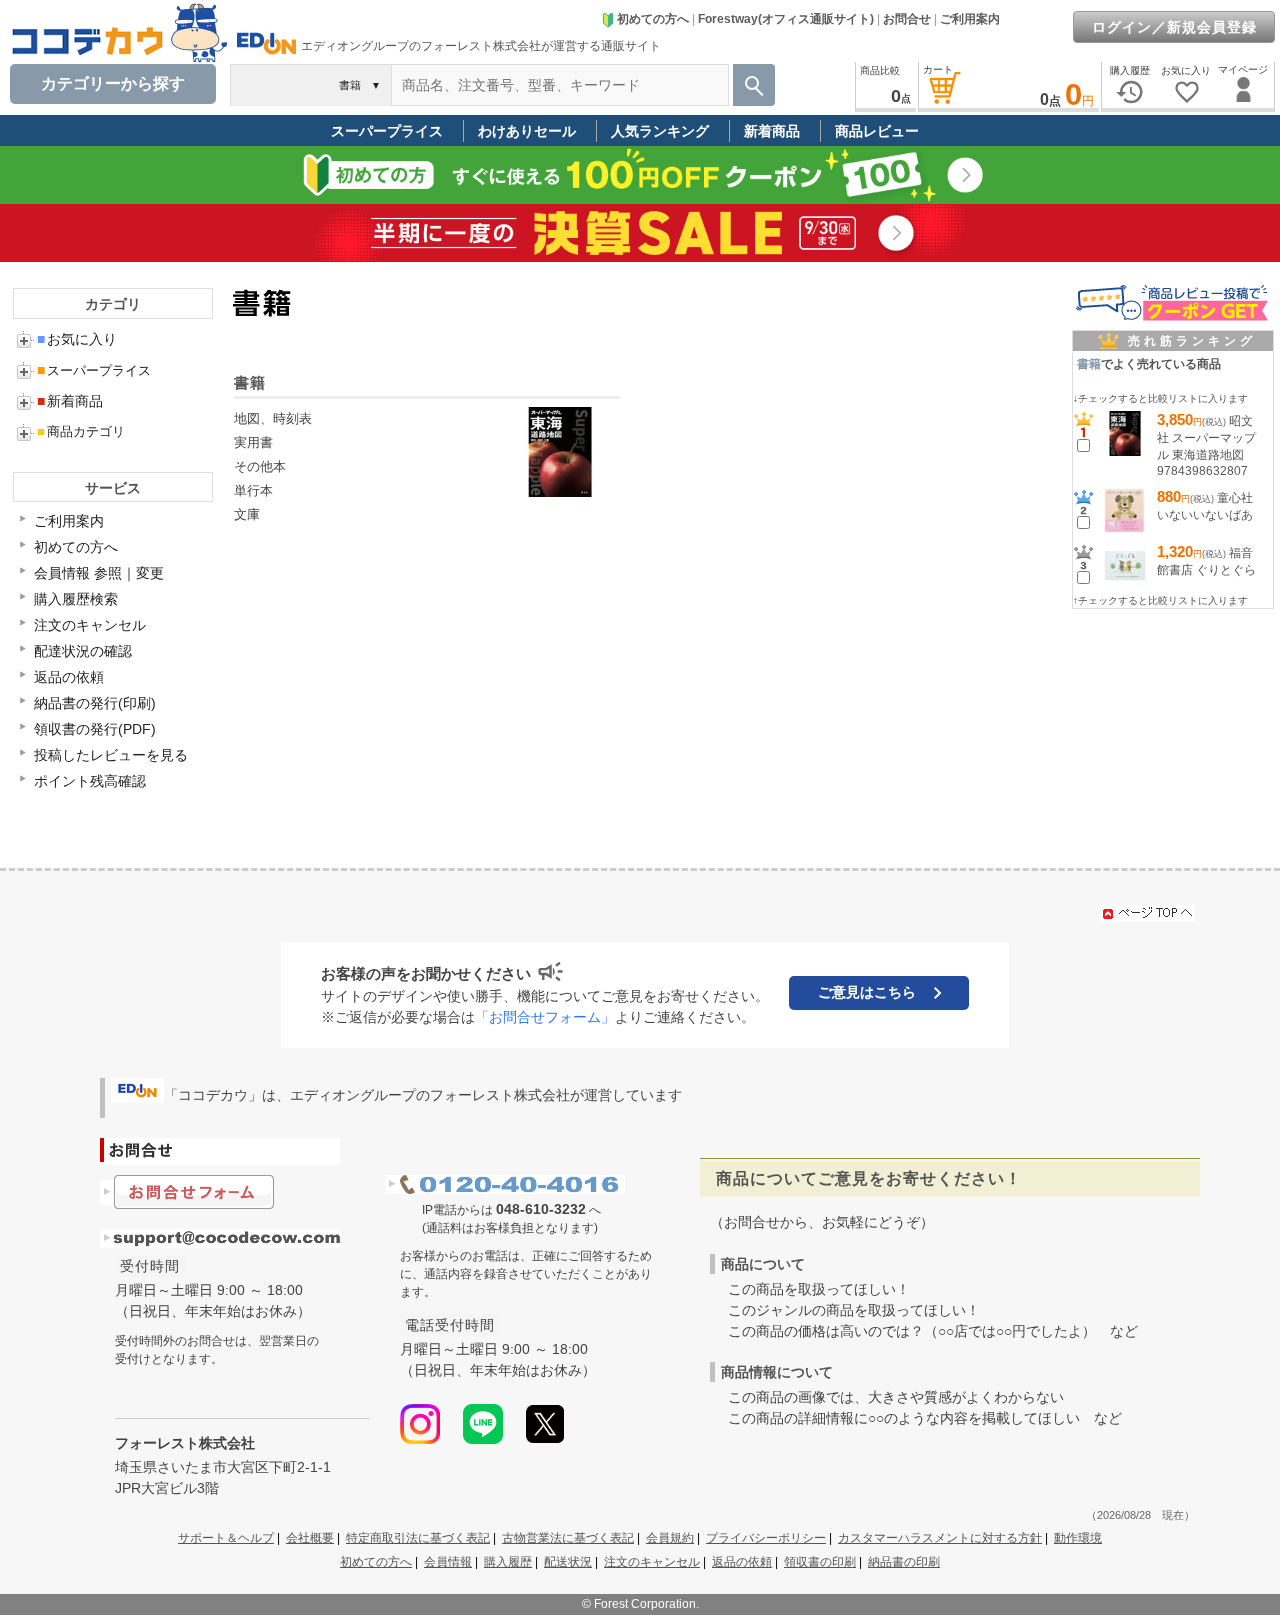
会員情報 (448, 1562)
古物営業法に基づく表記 (568, 1538)
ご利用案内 (970, 19)
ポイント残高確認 (90, 781)
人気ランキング (660, 131)
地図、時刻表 (273, 418)
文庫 (247, 514)
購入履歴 (508, 1562)
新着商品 (772, 131)
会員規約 (670, 1538)
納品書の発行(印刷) (95, 703)
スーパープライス (387, 131)
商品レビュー (877, 131)
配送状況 (568, 1562)
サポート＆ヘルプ (226, 1538)
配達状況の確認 (83, 651)
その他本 (260, 466)
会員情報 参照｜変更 (99, 573)
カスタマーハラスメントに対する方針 (940, 1538)
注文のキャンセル (90, 625)
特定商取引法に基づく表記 (418, 1538)
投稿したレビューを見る (111, 755)
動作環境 (1078, 1538)
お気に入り (77, 339)
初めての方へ (653, 19)
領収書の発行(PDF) (95, 729)
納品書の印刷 (904, 1562)
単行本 (253, 490)
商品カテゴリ (81, 431)
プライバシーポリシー (766, 1538)
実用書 (253, 442)
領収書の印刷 (820, 1562)
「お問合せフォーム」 (545, 1017)
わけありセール (527, 131)
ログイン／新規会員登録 (1174, 27)
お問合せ (907, 19)
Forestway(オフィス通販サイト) (786, 19)
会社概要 (310, 1538)
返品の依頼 (69, 677)
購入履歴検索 (76, 599)
